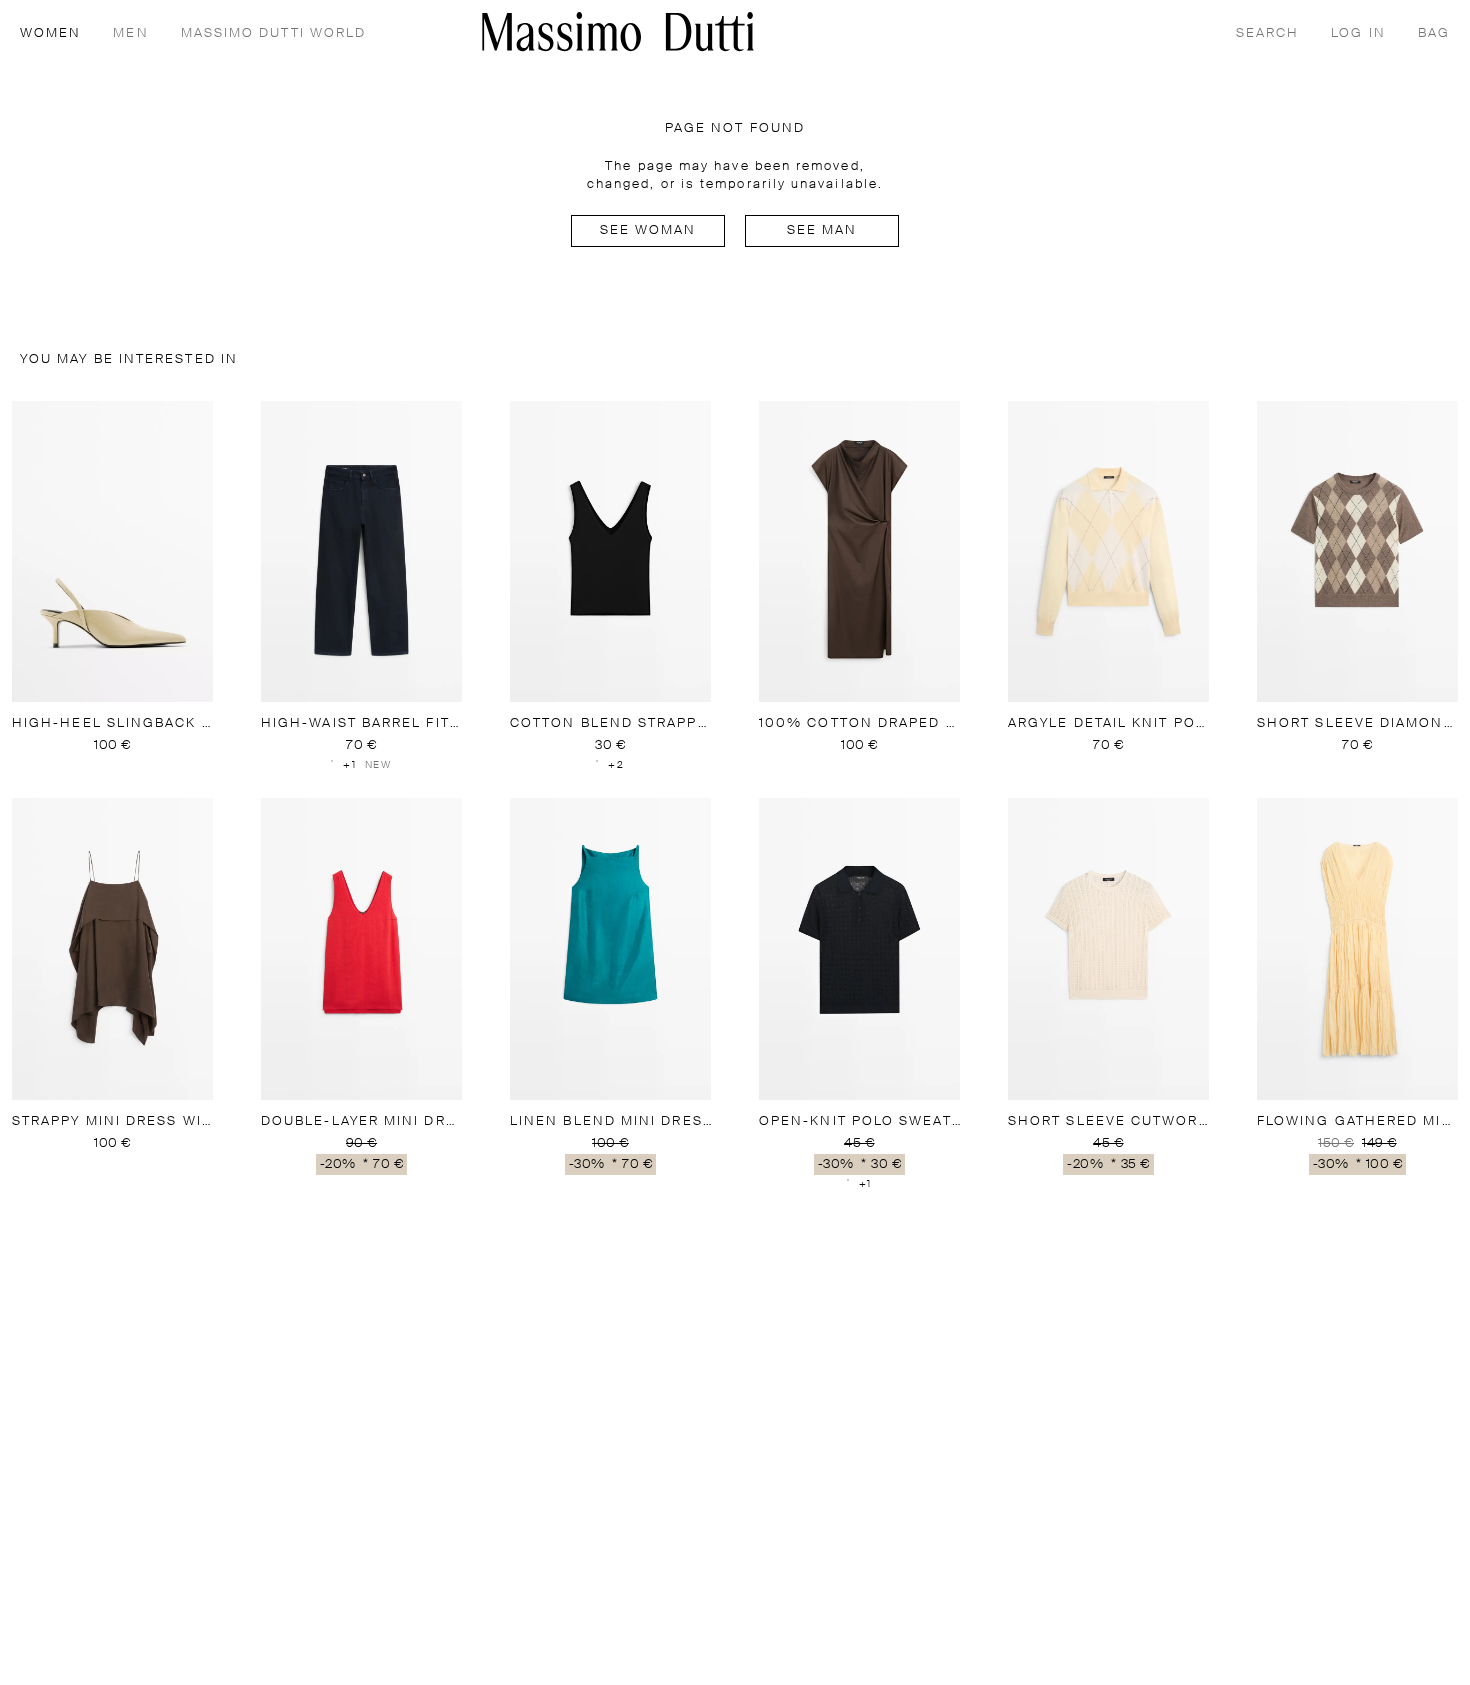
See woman (648, 230)
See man (822, 230)
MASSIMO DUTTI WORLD (274, 33)
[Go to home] (618, 31)
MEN (130, 33)
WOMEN (50, 33)
